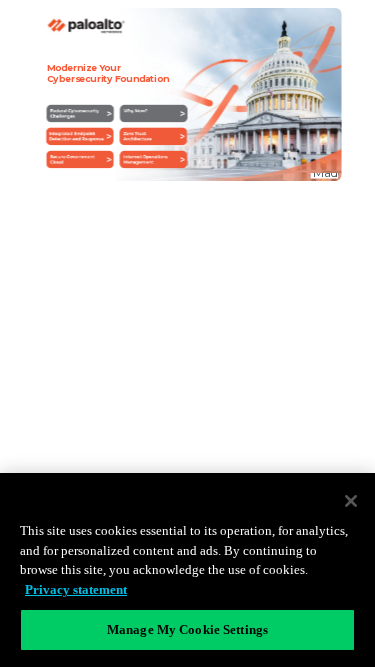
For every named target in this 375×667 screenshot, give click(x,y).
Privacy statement (76, 589)
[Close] (351, 501)
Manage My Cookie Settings (187, 629)
